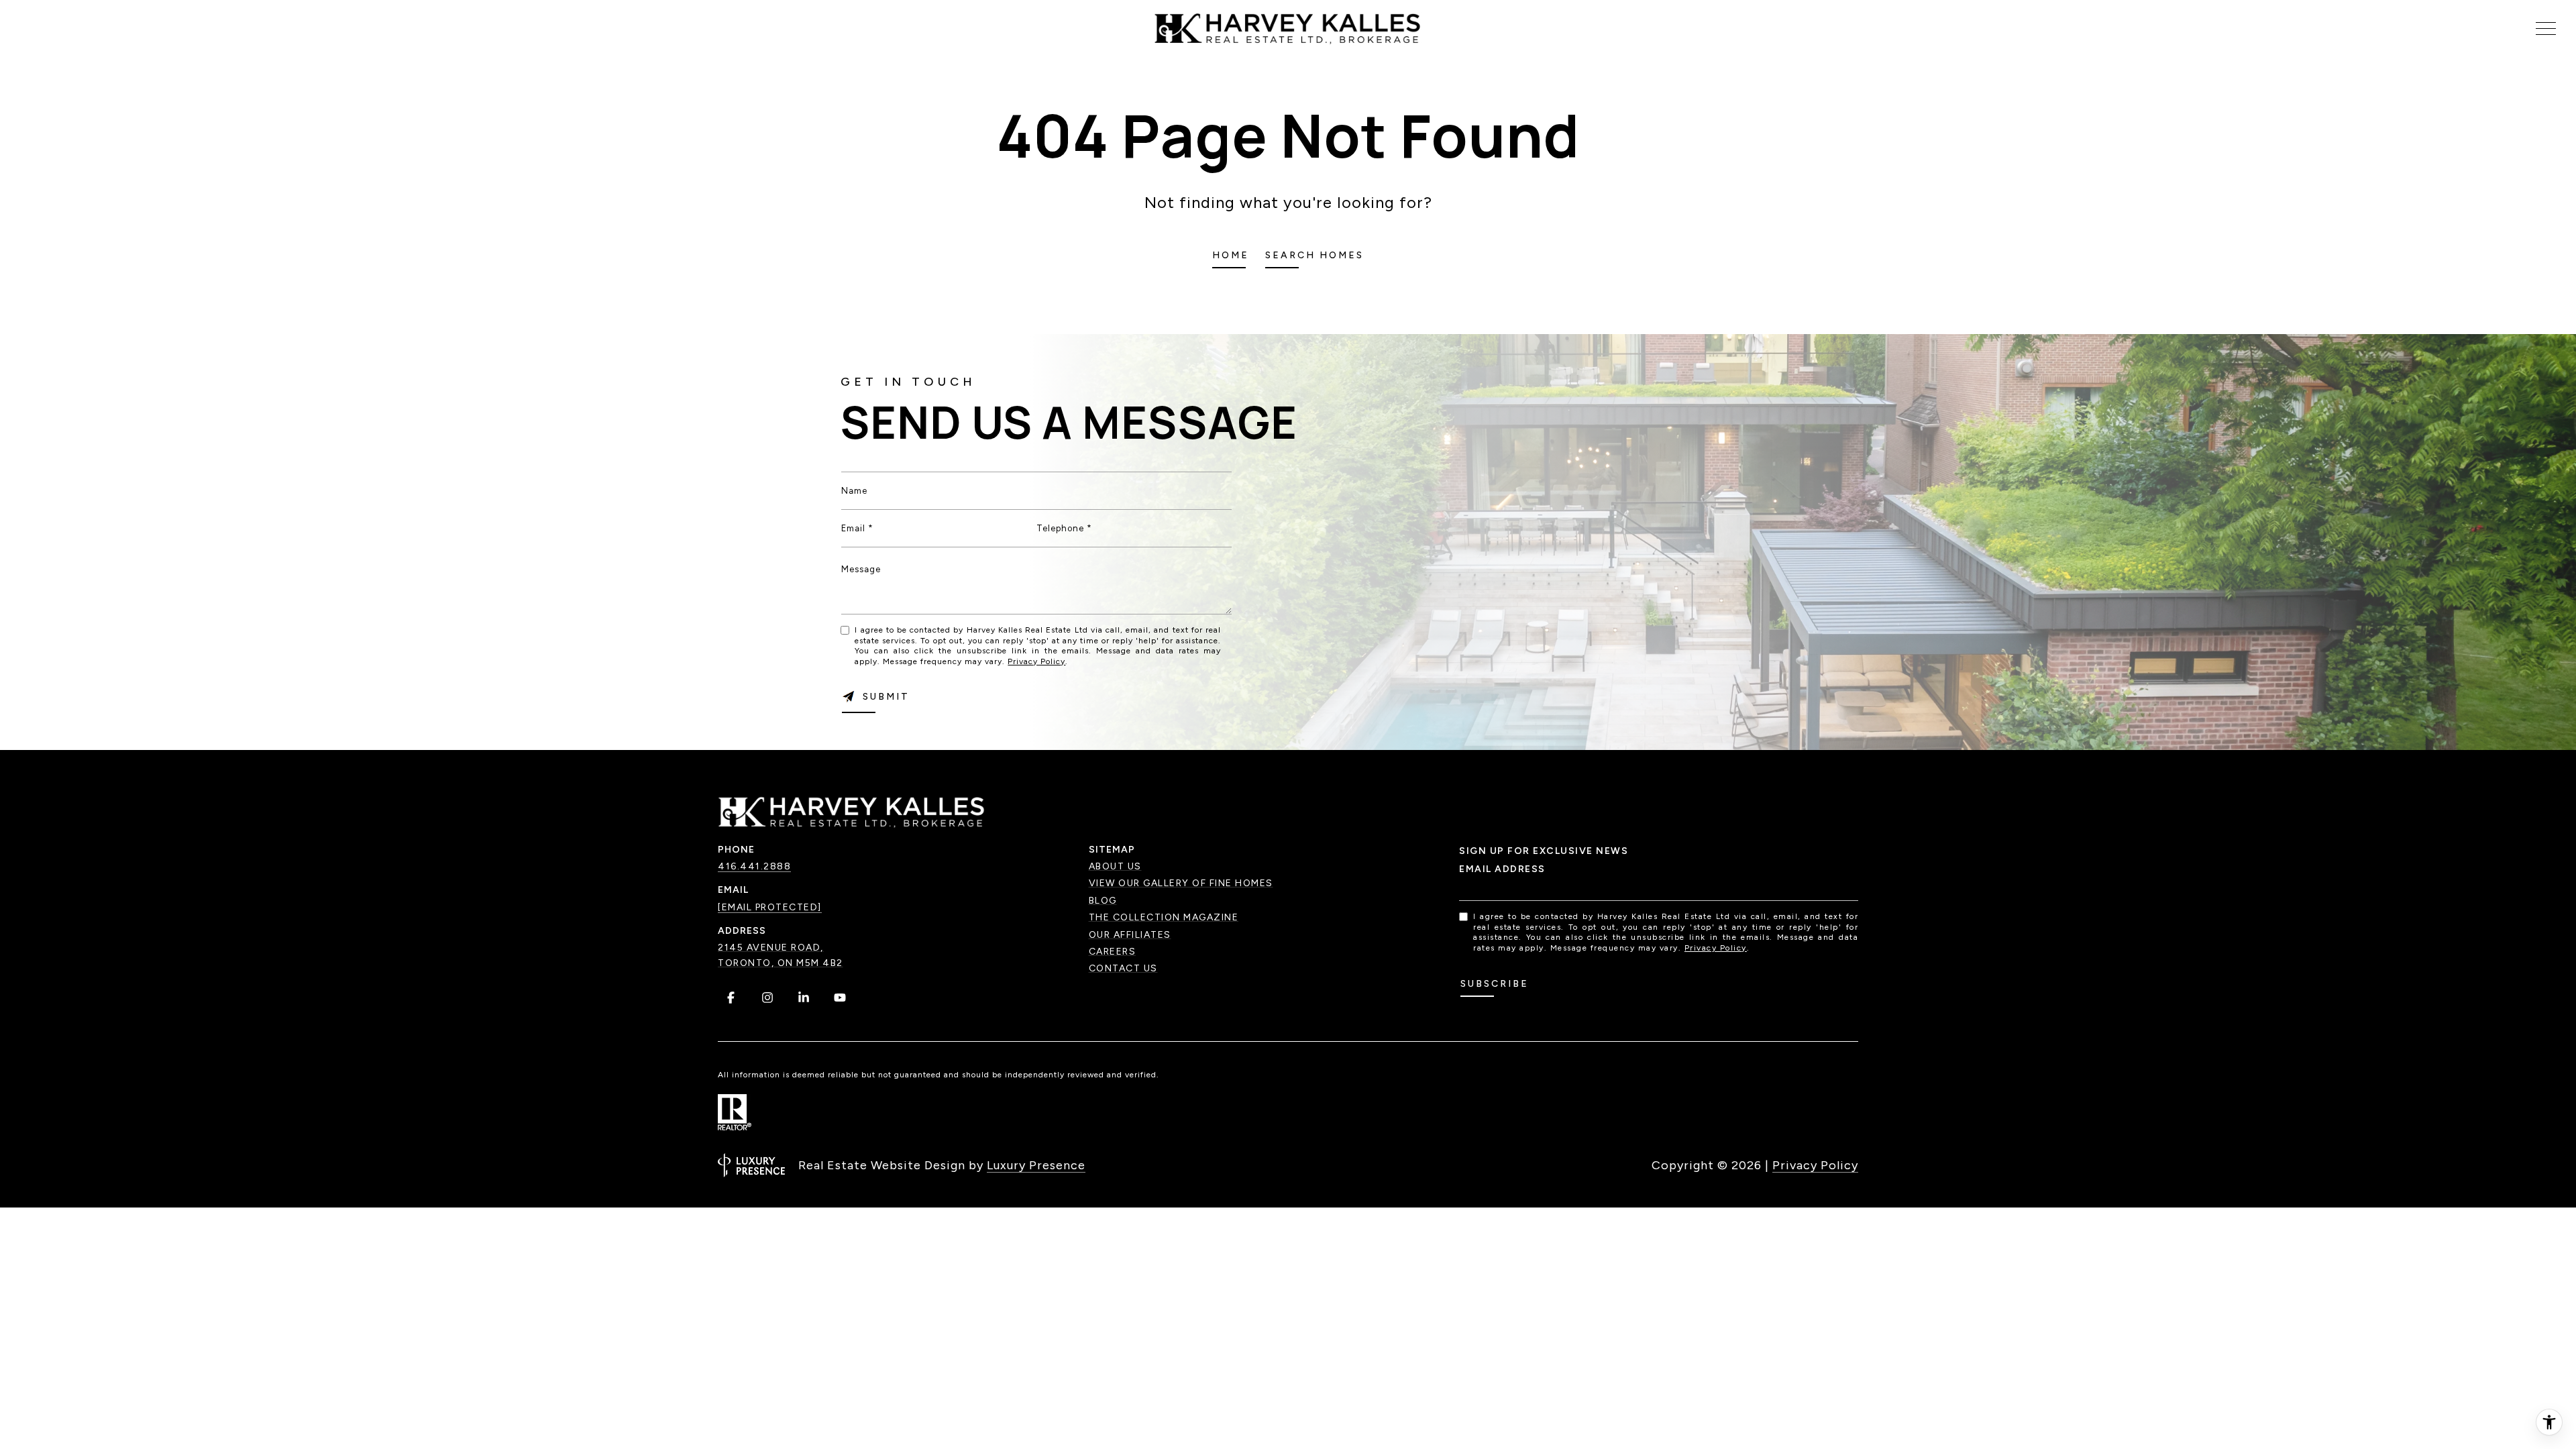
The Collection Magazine (1164, 917)
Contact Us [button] (1123, 968)
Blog (1103, 901)
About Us (1115, 866)
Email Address (1502, 869)
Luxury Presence (1036, 1165)
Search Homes (1314, 255)
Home (1231, 255)
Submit (886, 697)
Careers (1113, 952)
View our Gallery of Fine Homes (1181, 883)
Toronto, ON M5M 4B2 (781, 963)
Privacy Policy (1036, 661)
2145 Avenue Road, (771, 948)
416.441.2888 (754, 866)
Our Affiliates (1130, 935)
